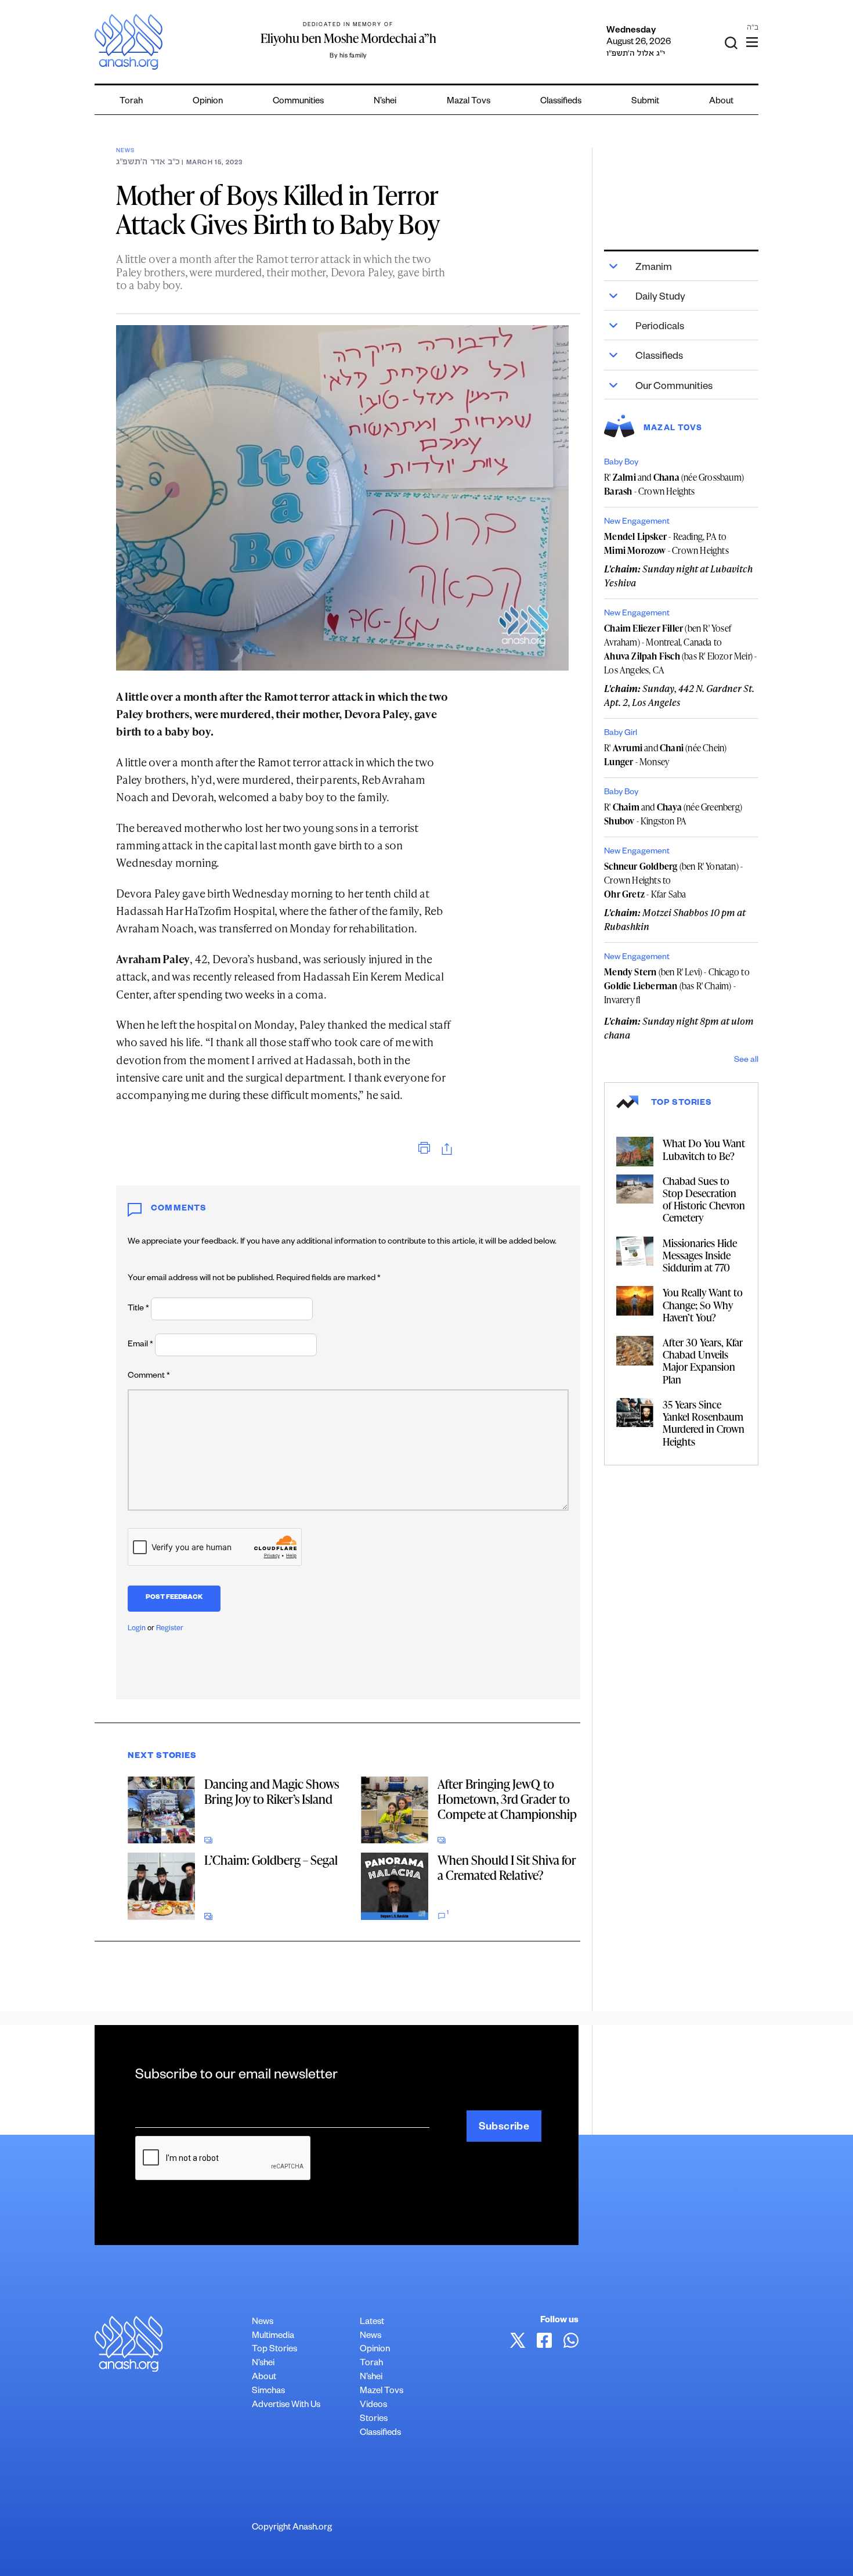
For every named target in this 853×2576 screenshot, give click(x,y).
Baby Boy (621, 463)
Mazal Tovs (469, 102)
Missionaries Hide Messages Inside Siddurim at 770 (700, 1255)
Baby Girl (621, 734)
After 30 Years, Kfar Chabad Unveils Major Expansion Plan (703, 1361)
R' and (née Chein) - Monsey (665, 755)
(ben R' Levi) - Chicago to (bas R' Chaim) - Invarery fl (677, 986)
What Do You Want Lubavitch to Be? (704, 1149)
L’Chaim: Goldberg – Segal (271, 1860)
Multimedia (273, 2337)
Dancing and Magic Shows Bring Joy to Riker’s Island (272, 1791)
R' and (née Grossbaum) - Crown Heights (674, 484)
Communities (298, 102)
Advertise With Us (286, 2406)
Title (138, 1309)
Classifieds (561, 102)
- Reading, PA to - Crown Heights (666, 543)
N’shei (385, 102)
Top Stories (274, 2350)
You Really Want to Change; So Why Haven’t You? (703, 1304)
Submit (645, 102)
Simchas (268, 2392)
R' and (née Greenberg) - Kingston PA (673, 814)
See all (746, 1061)
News (125, 151)
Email (140, 1345)
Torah (131, 102)
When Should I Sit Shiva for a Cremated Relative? (507, 1867)
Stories (374, 2420)
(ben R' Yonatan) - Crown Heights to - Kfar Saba (673, 880)
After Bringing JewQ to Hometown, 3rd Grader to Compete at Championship (507, 1799)
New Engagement (637, 523)
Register (170, 1629)
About (721, 102)
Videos (373, 2406)
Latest (372, 2323)
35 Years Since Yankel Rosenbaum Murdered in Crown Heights (704, 1423)
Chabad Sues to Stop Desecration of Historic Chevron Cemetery (704, 1199)
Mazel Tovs (382, 2392)
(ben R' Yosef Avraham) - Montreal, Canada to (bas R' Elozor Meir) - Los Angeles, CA (680, 649)
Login (137, 1629)
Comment (149, 1377)
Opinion (208, 102)
